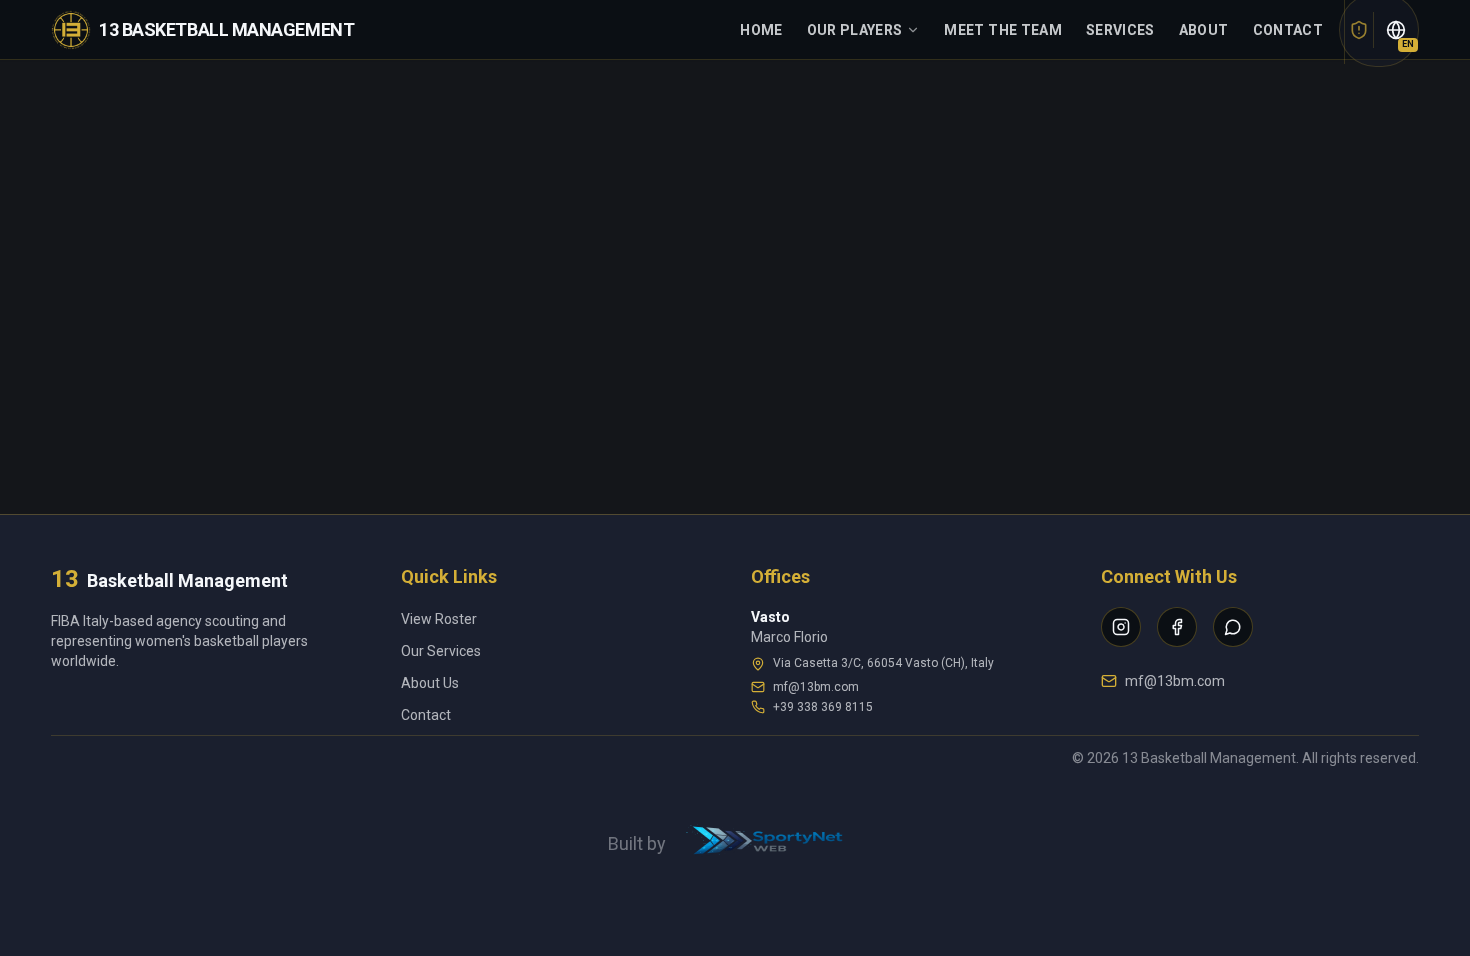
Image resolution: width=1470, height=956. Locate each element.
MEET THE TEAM (1003, 30)
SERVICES (1120, 30)
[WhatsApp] (1233, 627)
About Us (430, 683)
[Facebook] (1177, 627)
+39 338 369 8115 (823, 707)
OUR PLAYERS (855, 30)
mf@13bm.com (816, 687)
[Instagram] (1121, 627)
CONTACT (1288, 30)
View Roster (439, 619)
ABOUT (1204, 30)
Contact (426, 715)
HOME (761, 30)
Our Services (441, 651)
